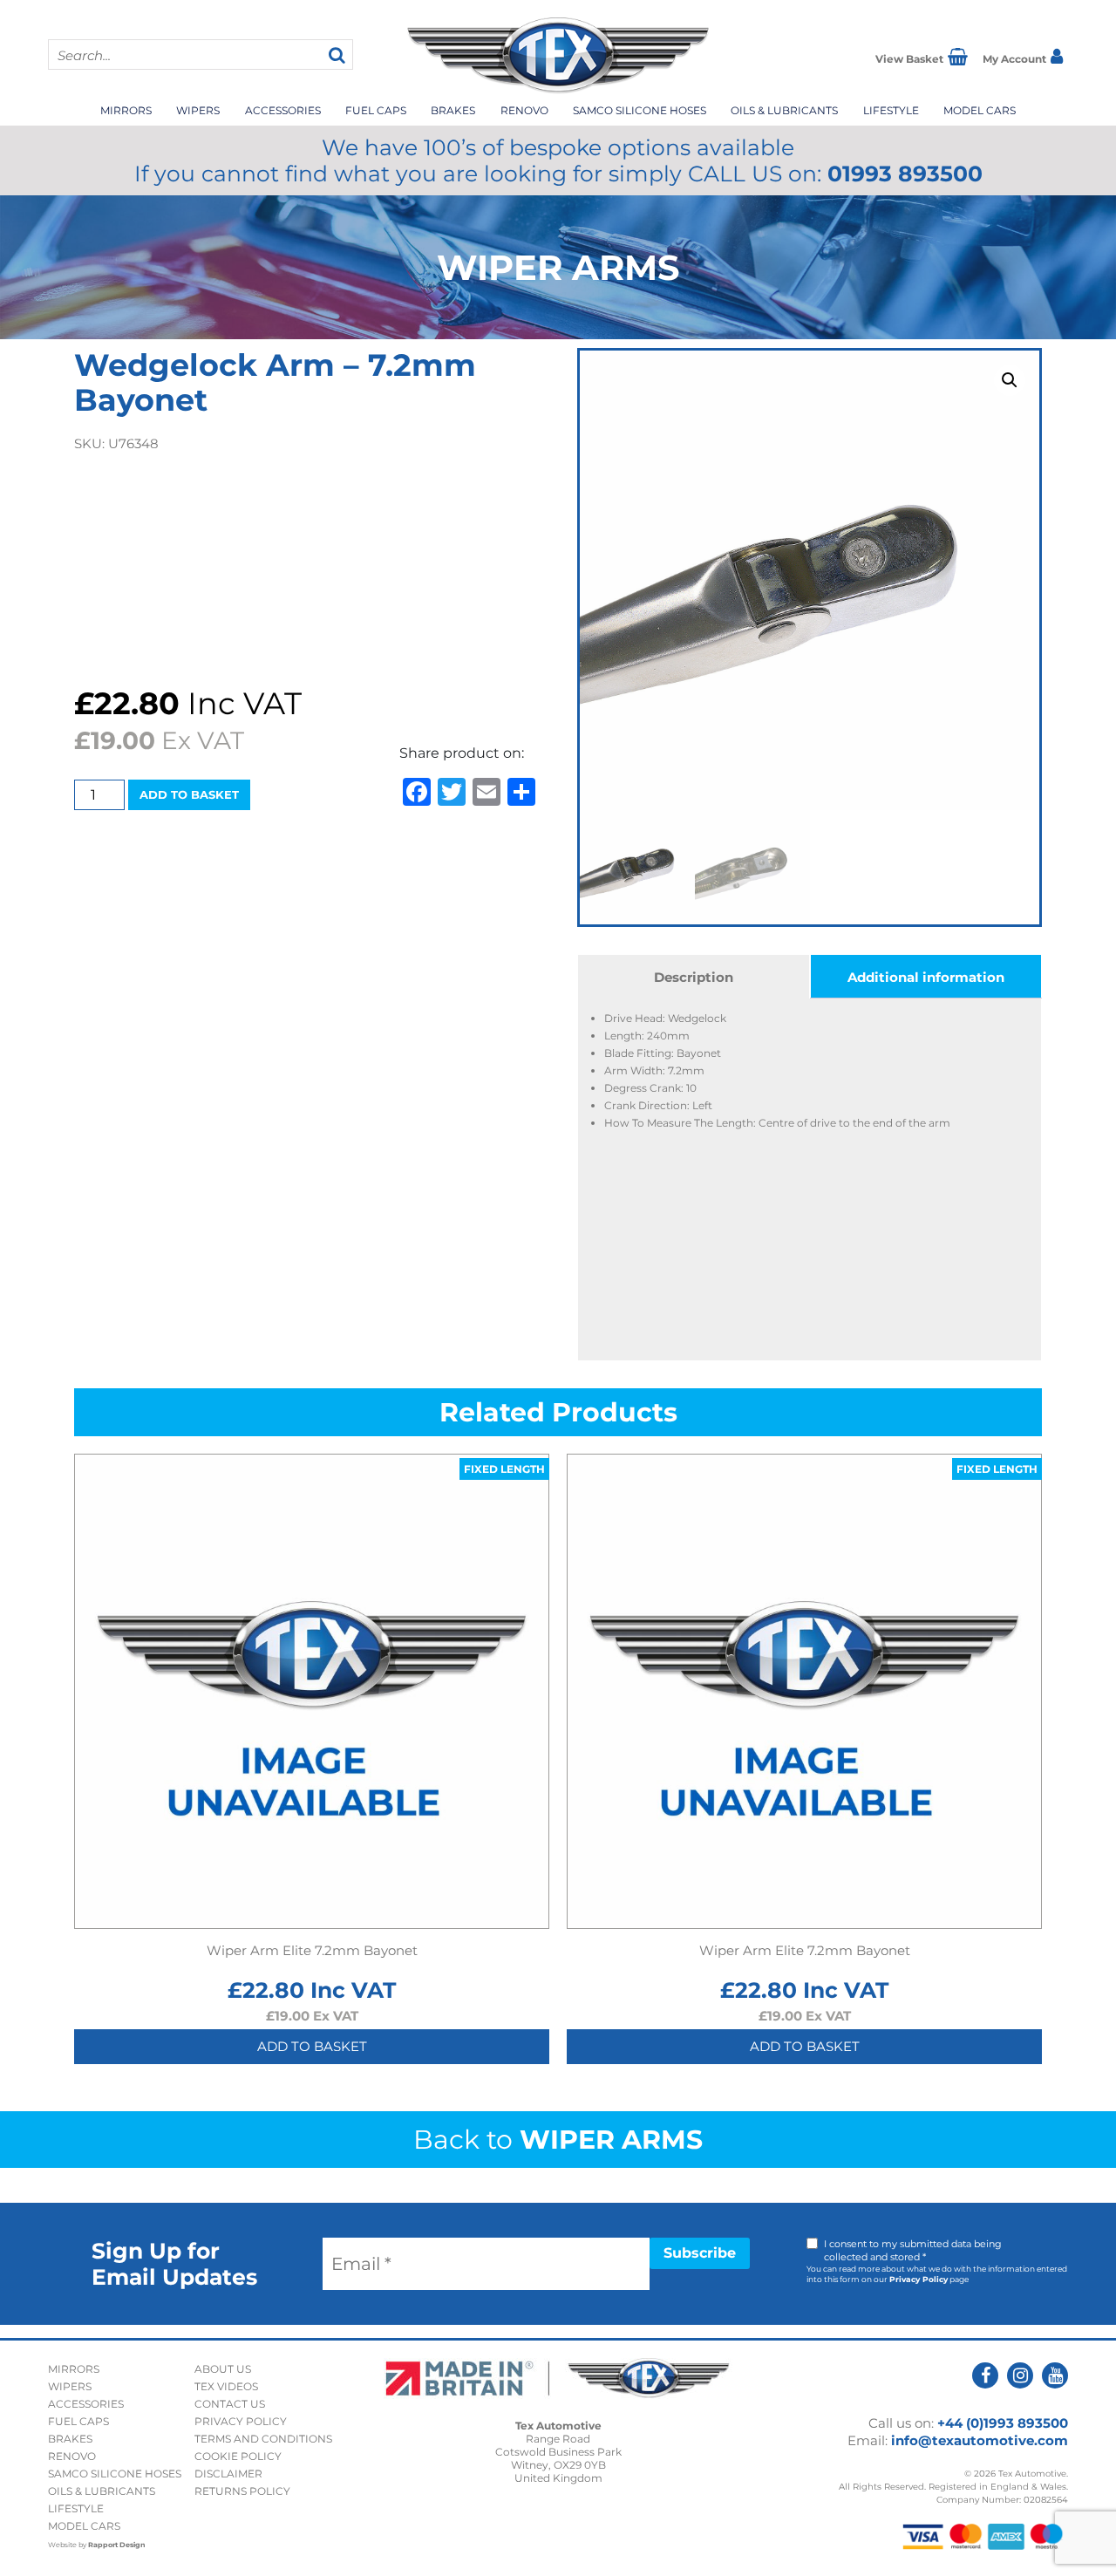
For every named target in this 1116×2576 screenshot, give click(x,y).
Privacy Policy (919, 2279)
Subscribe (700, 2253)
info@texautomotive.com (980, 2440)
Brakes (453, 110)
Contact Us (230, 2404)
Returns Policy (242, 2491)
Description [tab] (694, 977)
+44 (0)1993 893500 (1003, 2423)
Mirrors (126, 110)
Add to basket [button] (312, 2046)
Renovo (524, 110)
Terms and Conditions (263, 2439)
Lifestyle (891, 110)
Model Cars (980, 110)
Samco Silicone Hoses (640, 110)
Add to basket (189, 794)
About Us (223, 2369)
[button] (1010, 380)
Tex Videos (226, 2386)
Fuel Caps (376, 110)
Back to (558, 2140)
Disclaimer (228, 2474)
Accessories (283, 110)
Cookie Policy (238, 2456)
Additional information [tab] (926, 977)
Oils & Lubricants (784, 110)
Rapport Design (117, 2545)
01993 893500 (905, 174)
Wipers (198, 110)
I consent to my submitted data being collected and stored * (913, 2250)
